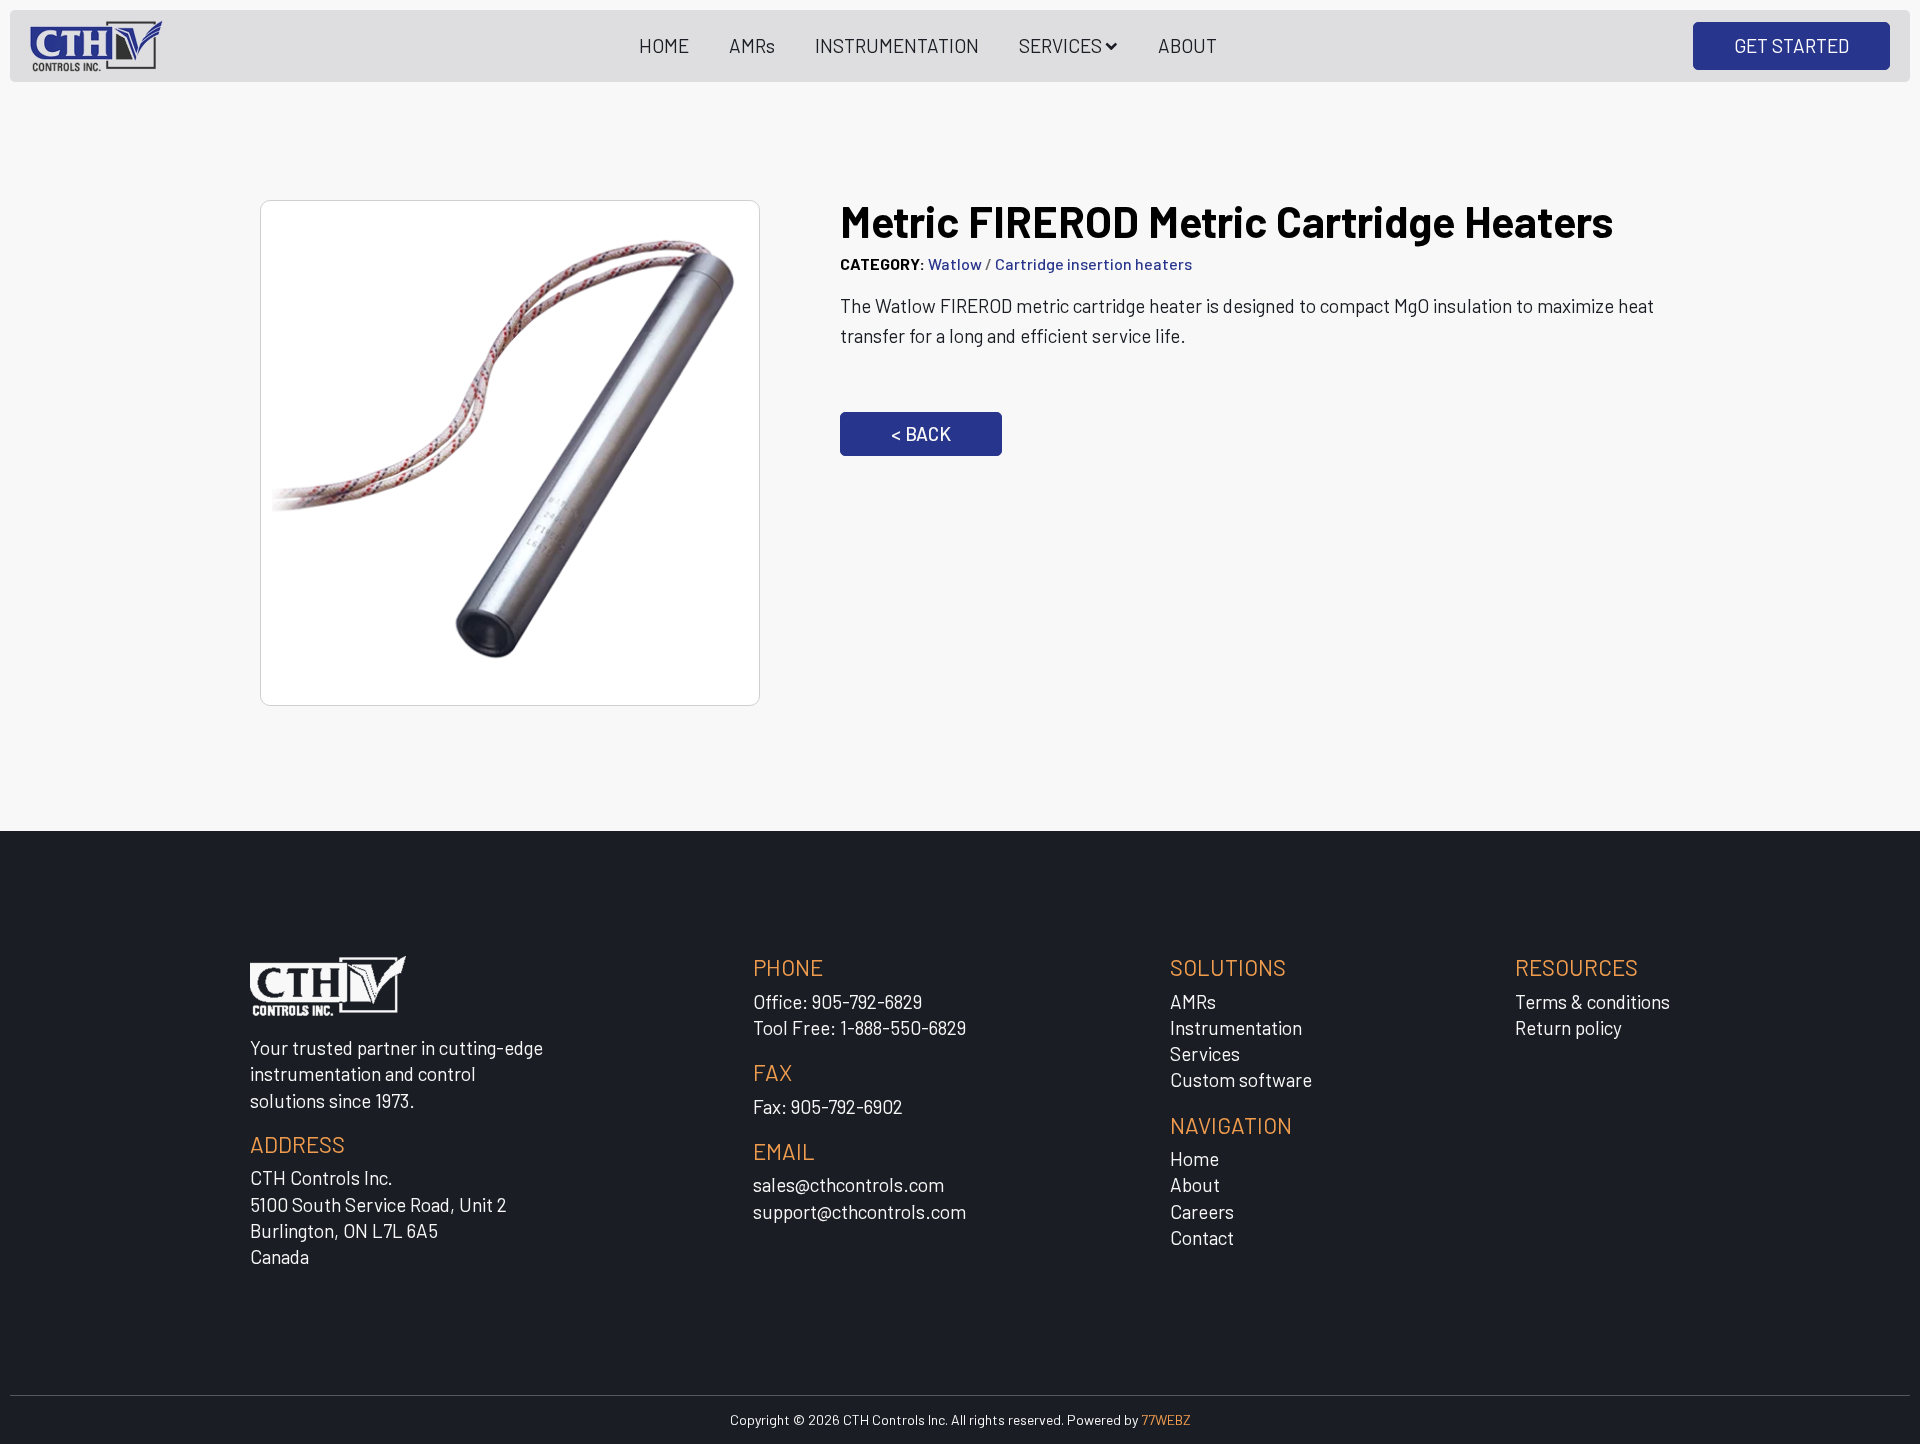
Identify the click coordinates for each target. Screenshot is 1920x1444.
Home (1194, 1158)
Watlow (955, 263)
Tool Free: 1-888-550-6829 (859, 1027)
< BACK (921, 433)
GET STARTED (1791, 45)
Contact (1202, 1237)
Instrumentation (1236, 1027)
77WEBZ (1166, 1419)
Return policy (1568, 1027)
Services (1205, 1053)
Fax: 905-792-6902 (828, 1106)
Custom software (1241, 1079)
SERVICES (1060, 45)
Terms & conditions (1592, 1001)
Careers (1202, 1211)
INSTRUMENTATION (897, 45)
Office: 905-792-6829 (837, 1001)
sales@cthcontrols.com (848, 1184)
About (1195, 1184)
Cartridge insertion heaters (1093, 263)
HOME (664, 45)
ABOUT (1187, 45)
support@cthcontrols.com (859, 1211)
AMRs (752, 45)
